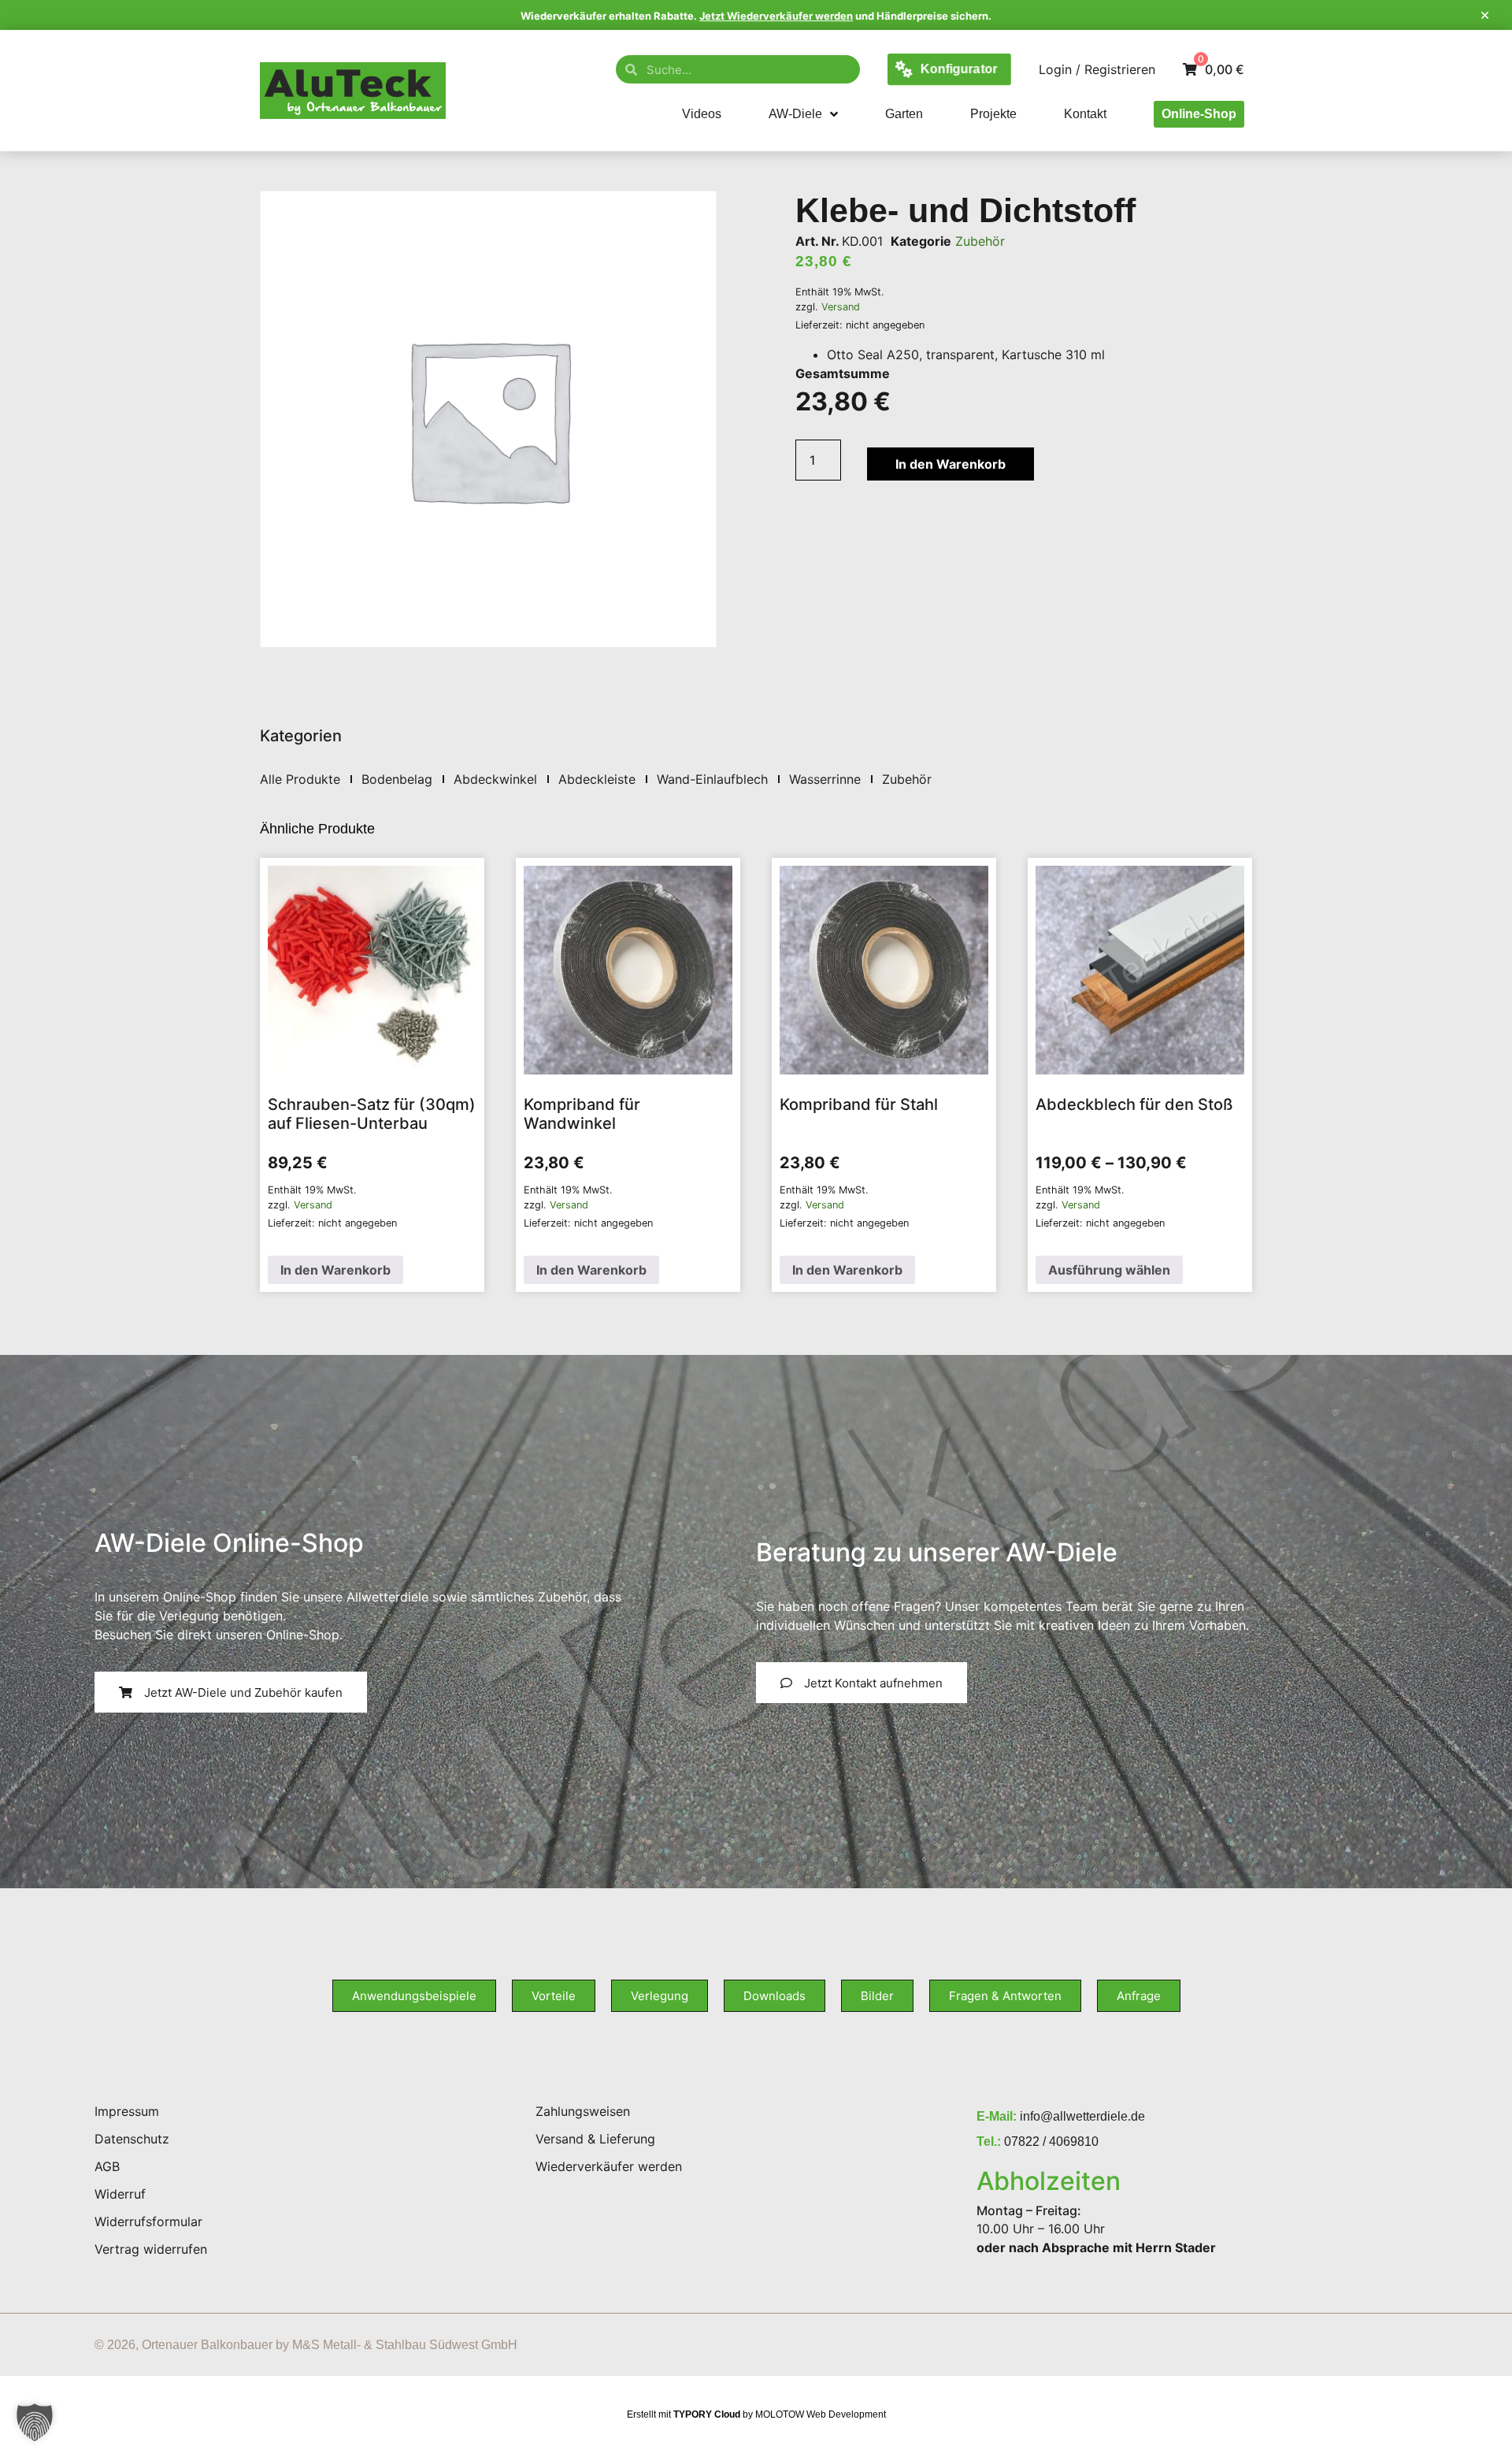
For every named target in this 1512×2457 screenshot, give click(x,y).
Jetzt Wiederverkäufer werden (776, 16)
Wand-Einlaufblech (712, 779)
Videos (702, 114)
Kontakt (1085, 114)
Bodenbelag (397, 779)
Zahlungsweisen (583, 2111)
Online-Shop (1199, 114)
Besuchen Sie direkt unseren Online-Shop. (219, 1635)
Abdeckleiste (597, 779)
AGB (107, 2166)
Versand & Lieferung (595, 2139)
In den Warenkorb (951, 464)
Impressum (127, 2111)
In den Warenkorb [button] (335, 1270)
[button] (35, 2422)
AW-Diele (795, 114)
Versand (841, 307)
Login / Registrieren (1097, 69)
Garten (904, 114)
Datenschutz (132, 2139)
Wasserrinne (825, 779)
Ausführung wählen (1109, 1270)
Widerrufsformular (148, 2221)
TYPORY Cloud (707, 2414)
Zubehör (980, 241)
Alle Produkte (300, 779)
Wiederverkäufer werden (609, 2166)
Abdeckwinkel (495, 779)
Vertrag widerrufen (151, 2249)
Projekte (993, 114)
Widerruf (120, 2194)
